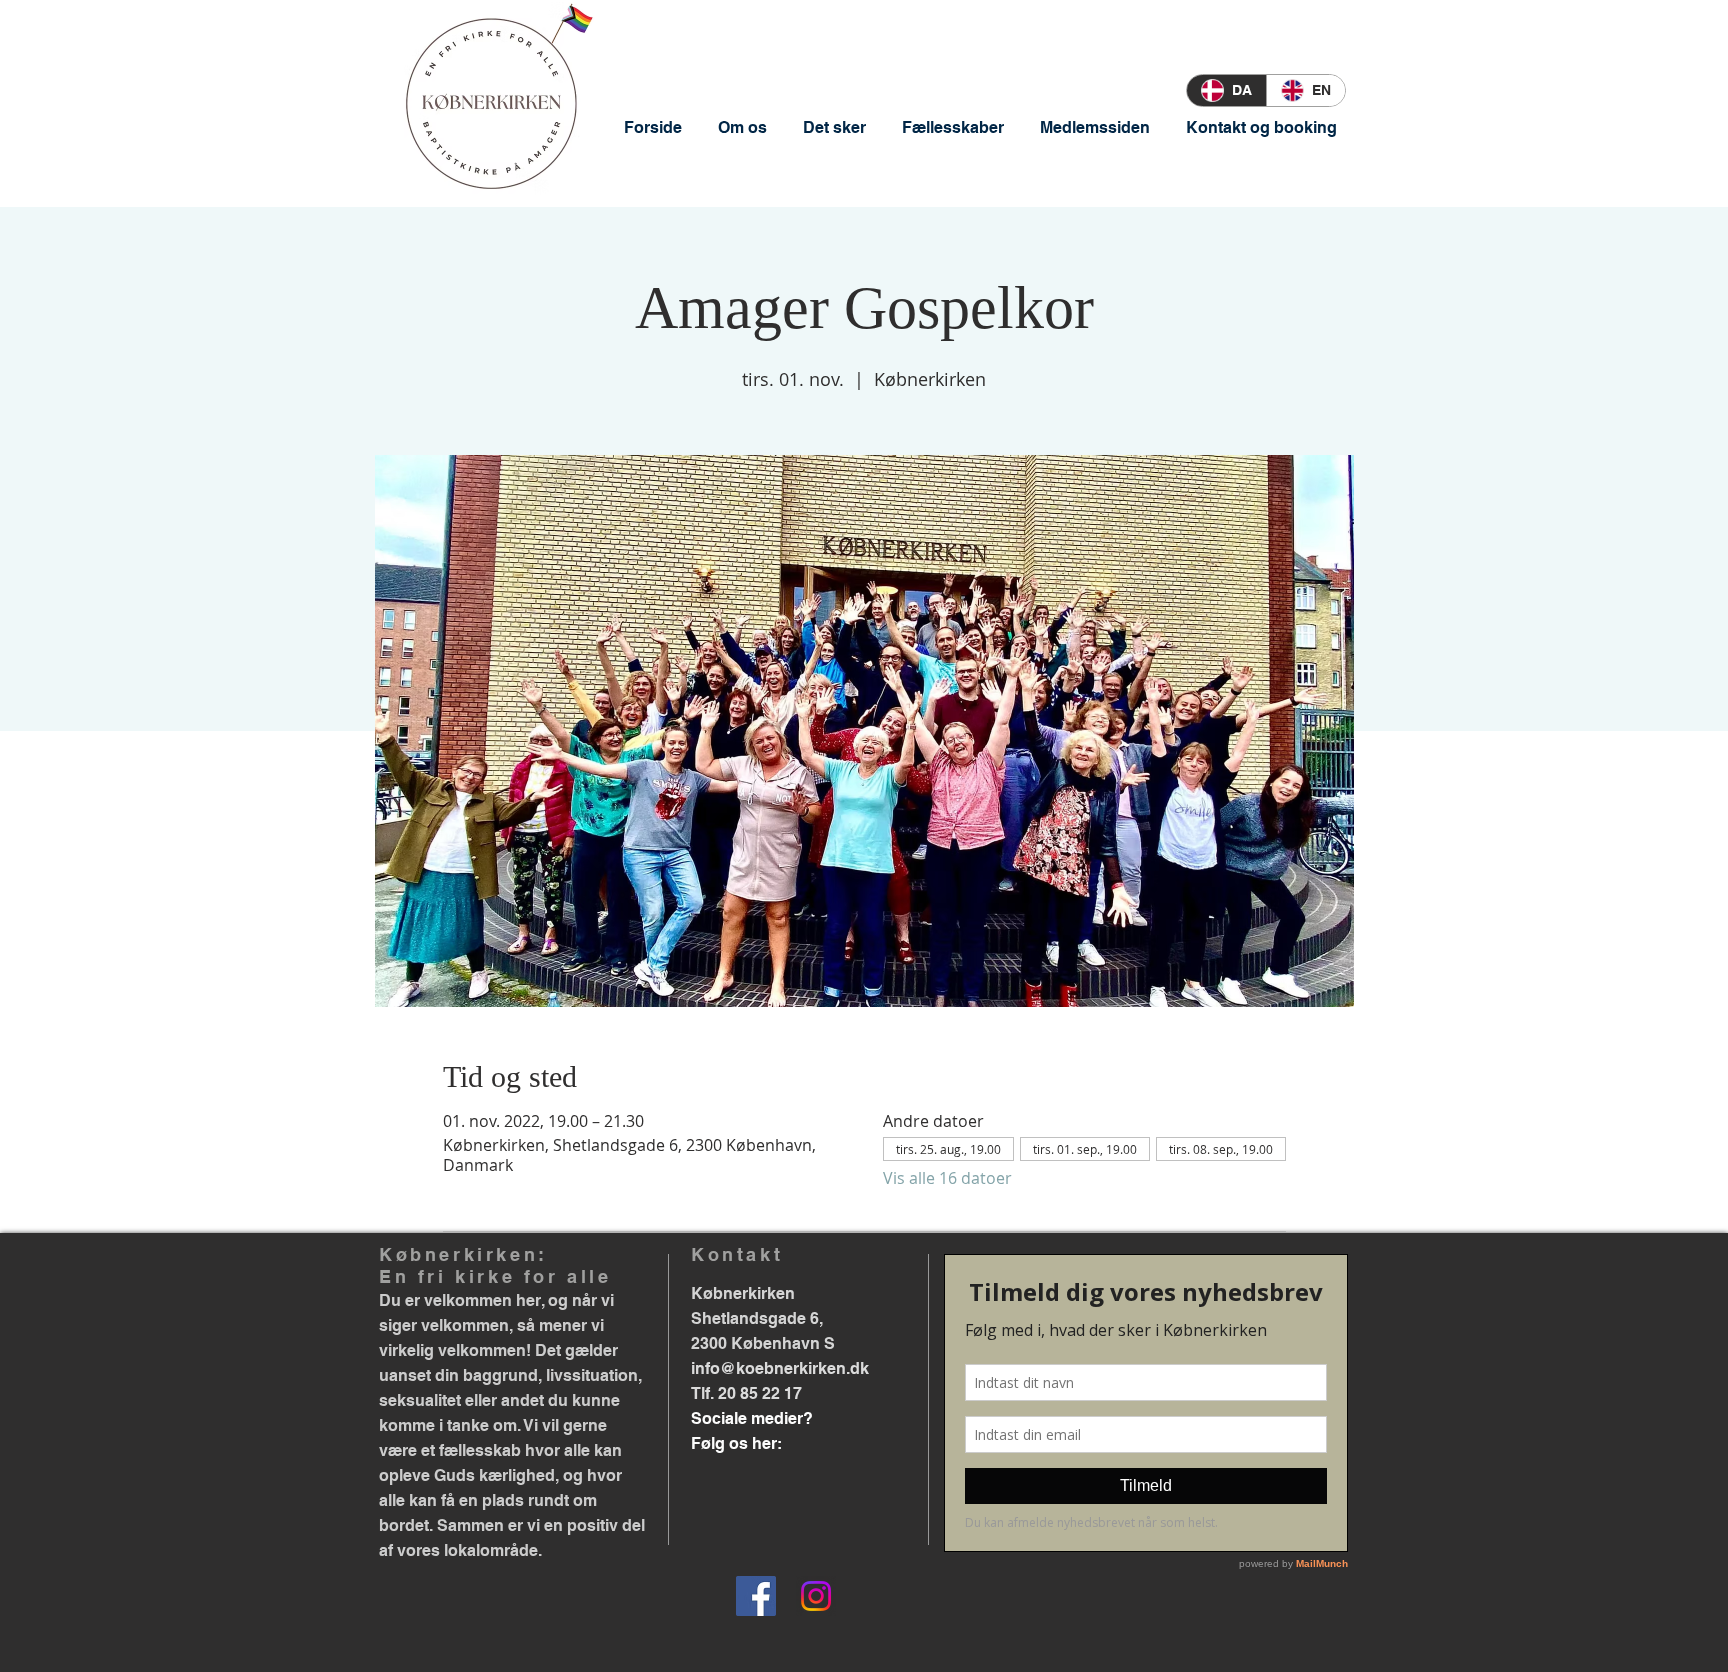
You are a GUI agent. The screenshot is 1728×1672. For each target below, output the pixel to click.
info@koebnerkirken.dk (780, 1368)
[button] (742, 127)
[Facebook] (756, 1596)
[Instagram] (816, 1596)
